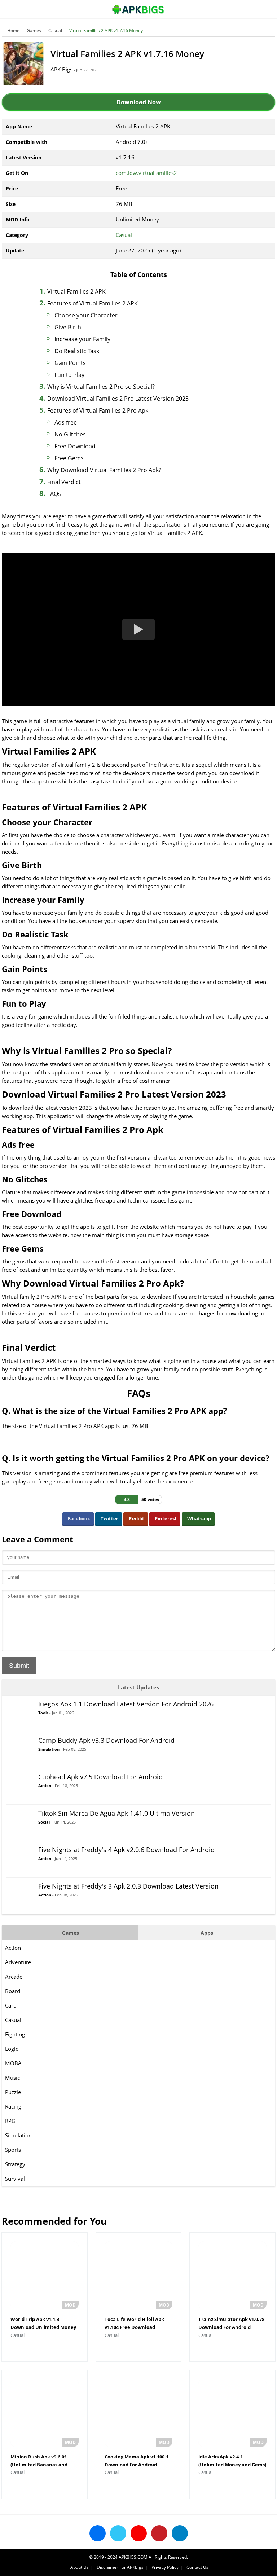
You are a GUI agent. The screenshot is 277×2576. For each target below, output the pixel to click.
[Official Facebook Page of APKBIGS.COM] (98, 2533)
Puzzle (13, 2092)
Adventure (18, 1962)
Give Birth (68, 327)
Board (13, 1991)
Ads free (66, 422)
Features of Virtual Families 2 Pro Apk (98, 410)
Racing (13, 2106)
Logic (12, 2049)
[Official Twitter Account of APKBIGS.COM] (118, 2533)
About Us (80, 2567)
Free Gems (69, 458)
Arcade (14, 1977)
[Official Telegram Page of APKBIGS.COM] (180, 2533)
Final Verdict (64, 482)
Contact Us (197, 2567)
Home (13, 30)
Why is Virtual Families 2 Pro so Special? (101, 387)
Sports (13, 2150)
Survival (15, 2179)
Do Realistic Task (77, 351)
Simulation (18, 2135)
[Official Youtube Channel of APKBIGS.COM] (139, 2533)
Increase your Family (82, 339)
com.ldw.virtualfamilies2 (146, 173)
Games (34, 30)
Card (11, 2005)
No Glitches (70, 434)
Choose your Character (86, 315)
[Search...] (250, 6)
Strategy (15, 2164)
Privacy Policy (165, 2567)
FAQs (54, 494)
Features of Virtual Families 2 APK (93, 303)
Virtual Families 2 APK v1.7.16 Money (106, 30)
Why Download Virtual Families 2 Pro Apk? (104, 470)
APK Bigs (61, 69)
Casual (55, 30)
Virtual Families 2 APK (76, 291)
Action (13, 1948)
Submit (19, 1666)
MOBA (13, 2063)
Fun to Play (69, 375)
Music (12, 2078)
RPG (10, 2121)
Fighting (15, 2034)
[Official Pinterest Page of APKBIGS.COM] (159, 2533)
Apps (207, 1933)
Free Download (75, 446)
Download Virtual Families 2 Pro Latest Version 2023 (118, 399)
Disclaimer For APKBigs (120, 2567)
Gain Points (70, 363)
